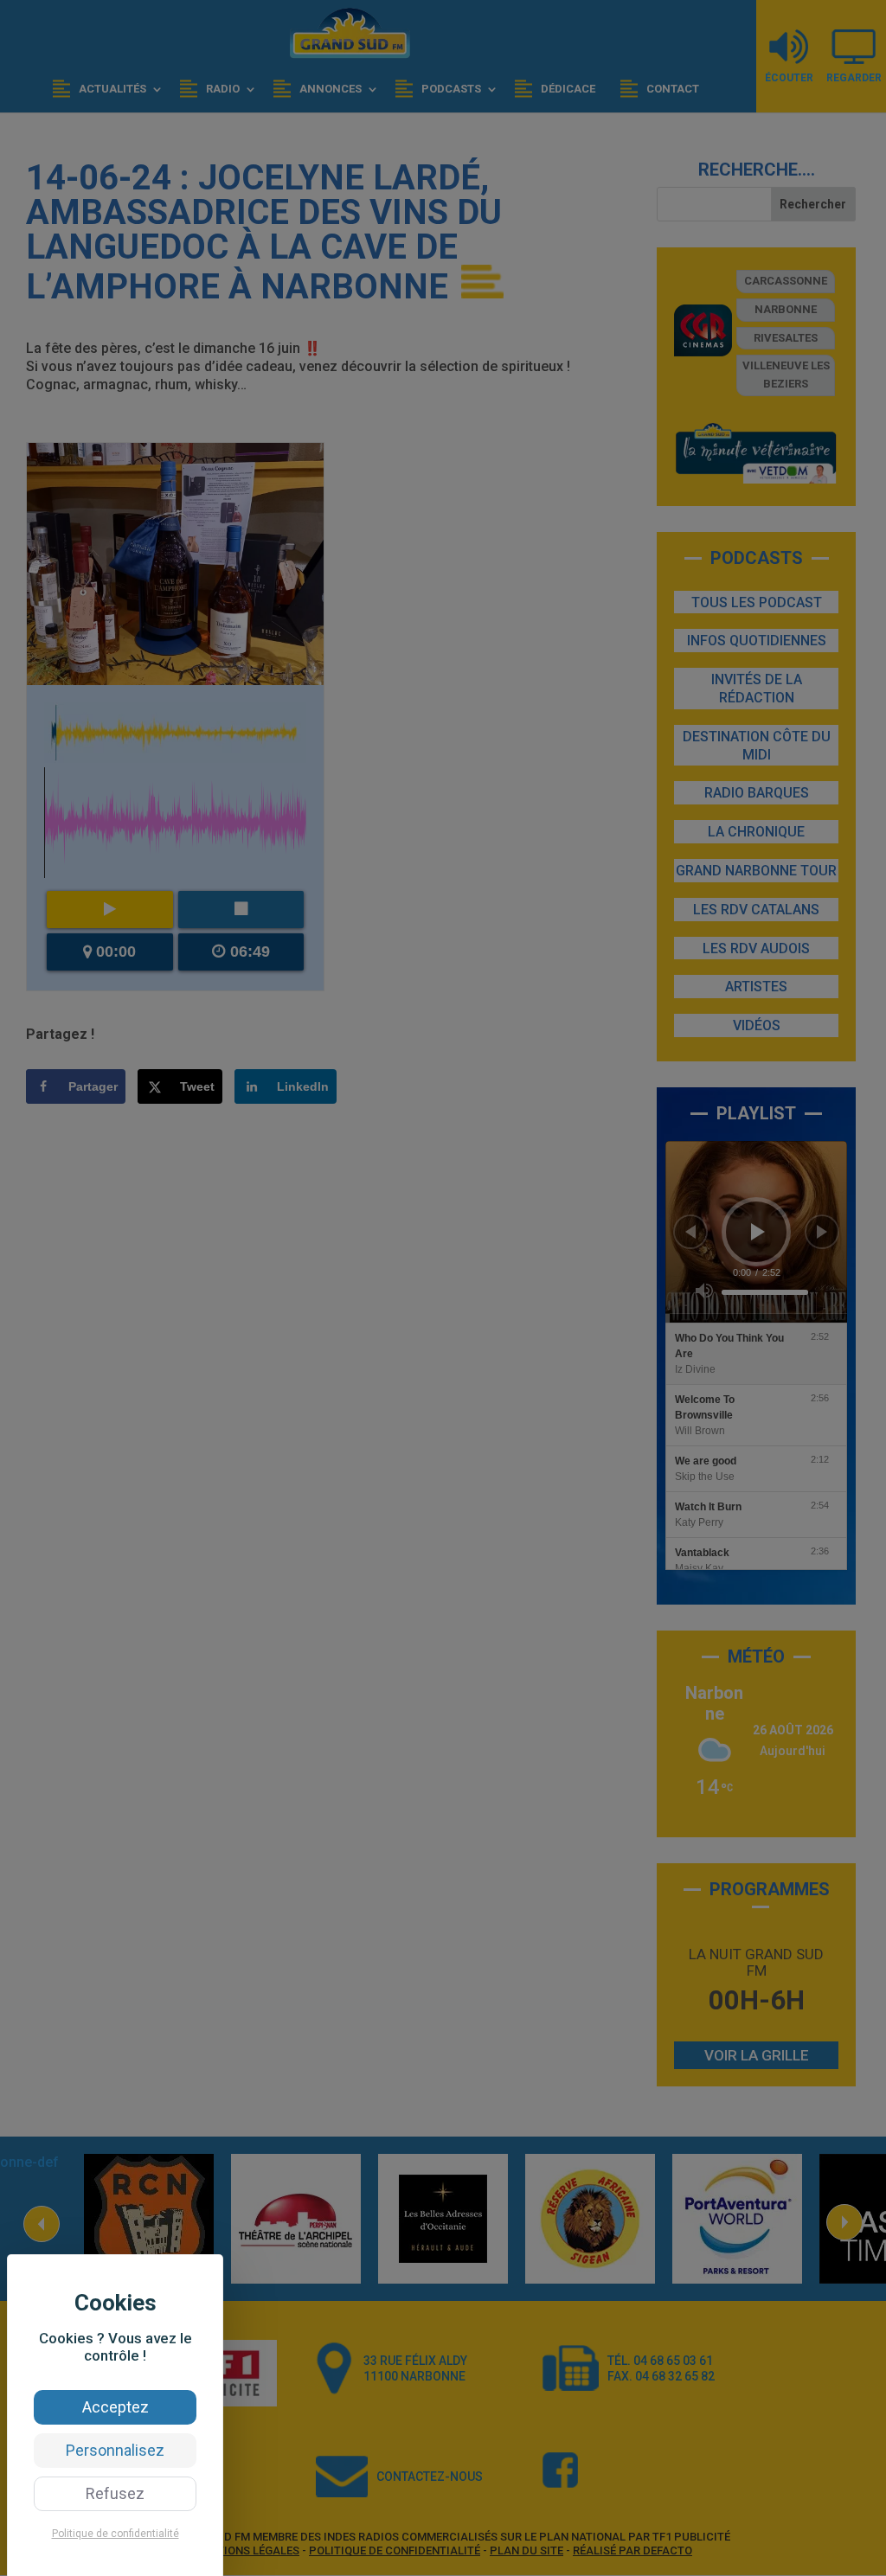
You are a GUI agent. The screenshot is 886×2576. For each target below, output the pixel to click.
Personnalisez (115, 2450)
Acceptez (116, 2407)
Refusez (115, 2493)
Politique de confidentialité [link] (116, 2534)
